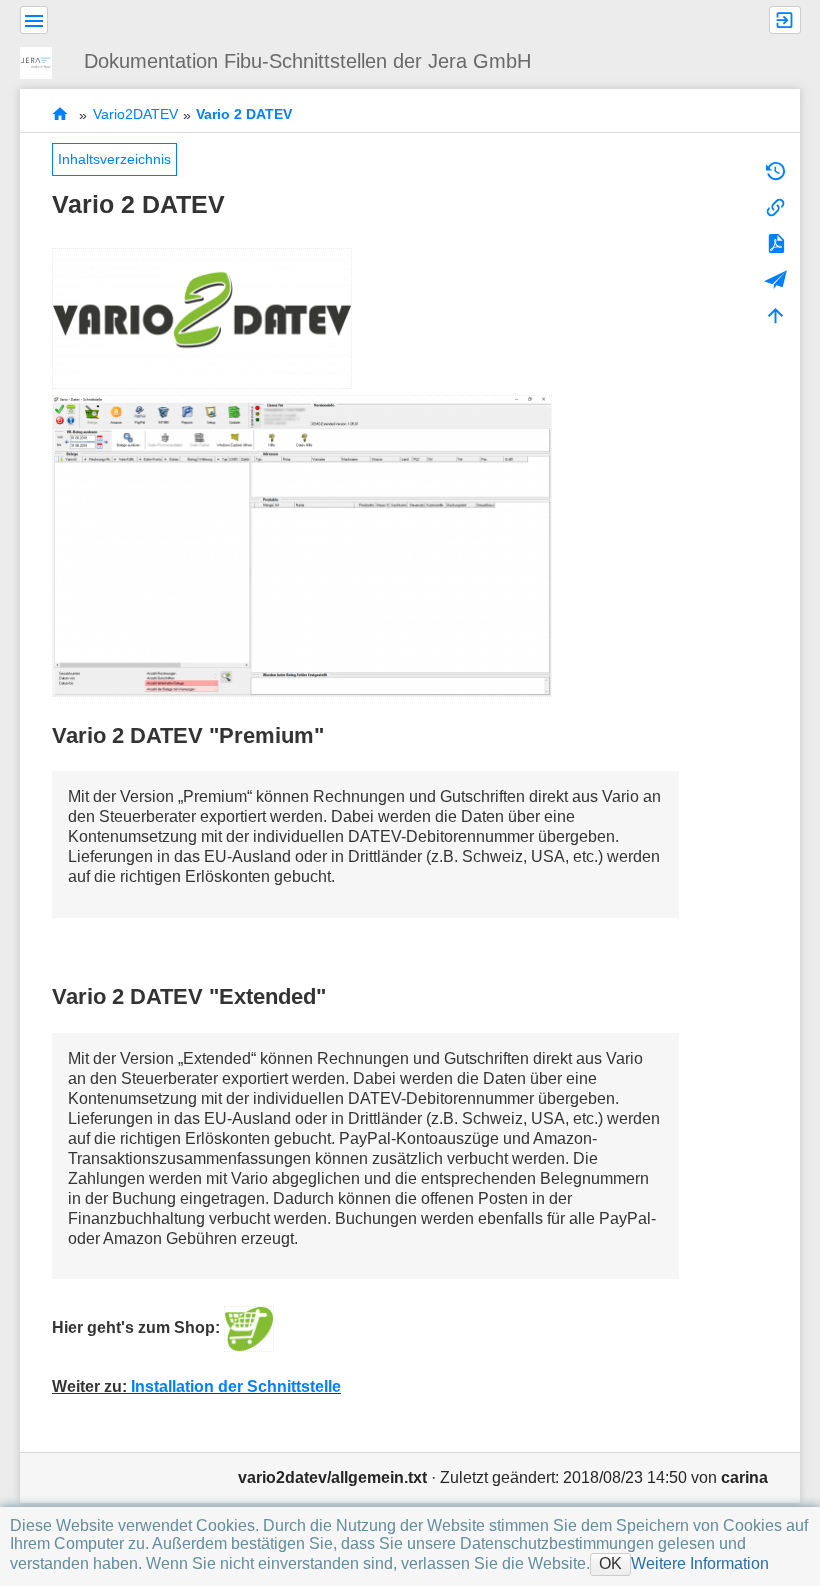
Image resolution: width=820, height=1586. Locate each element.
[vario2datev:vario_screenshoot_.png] (302, 544)
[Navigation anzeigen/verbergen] (34, 20)
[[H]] (44, 60)
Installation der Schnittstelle (236, 1386)
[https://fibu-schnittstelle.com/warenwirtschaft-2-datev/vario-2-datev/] (249, 1327)
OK (610, 1563)
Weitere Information (700, 1563)
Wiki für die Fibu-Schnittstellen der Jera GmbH (60, 114)
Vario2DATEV (135, 115)
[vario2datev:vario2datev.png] (202, 317)
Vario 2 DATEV (244, 115)
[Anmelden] (785, 20)
